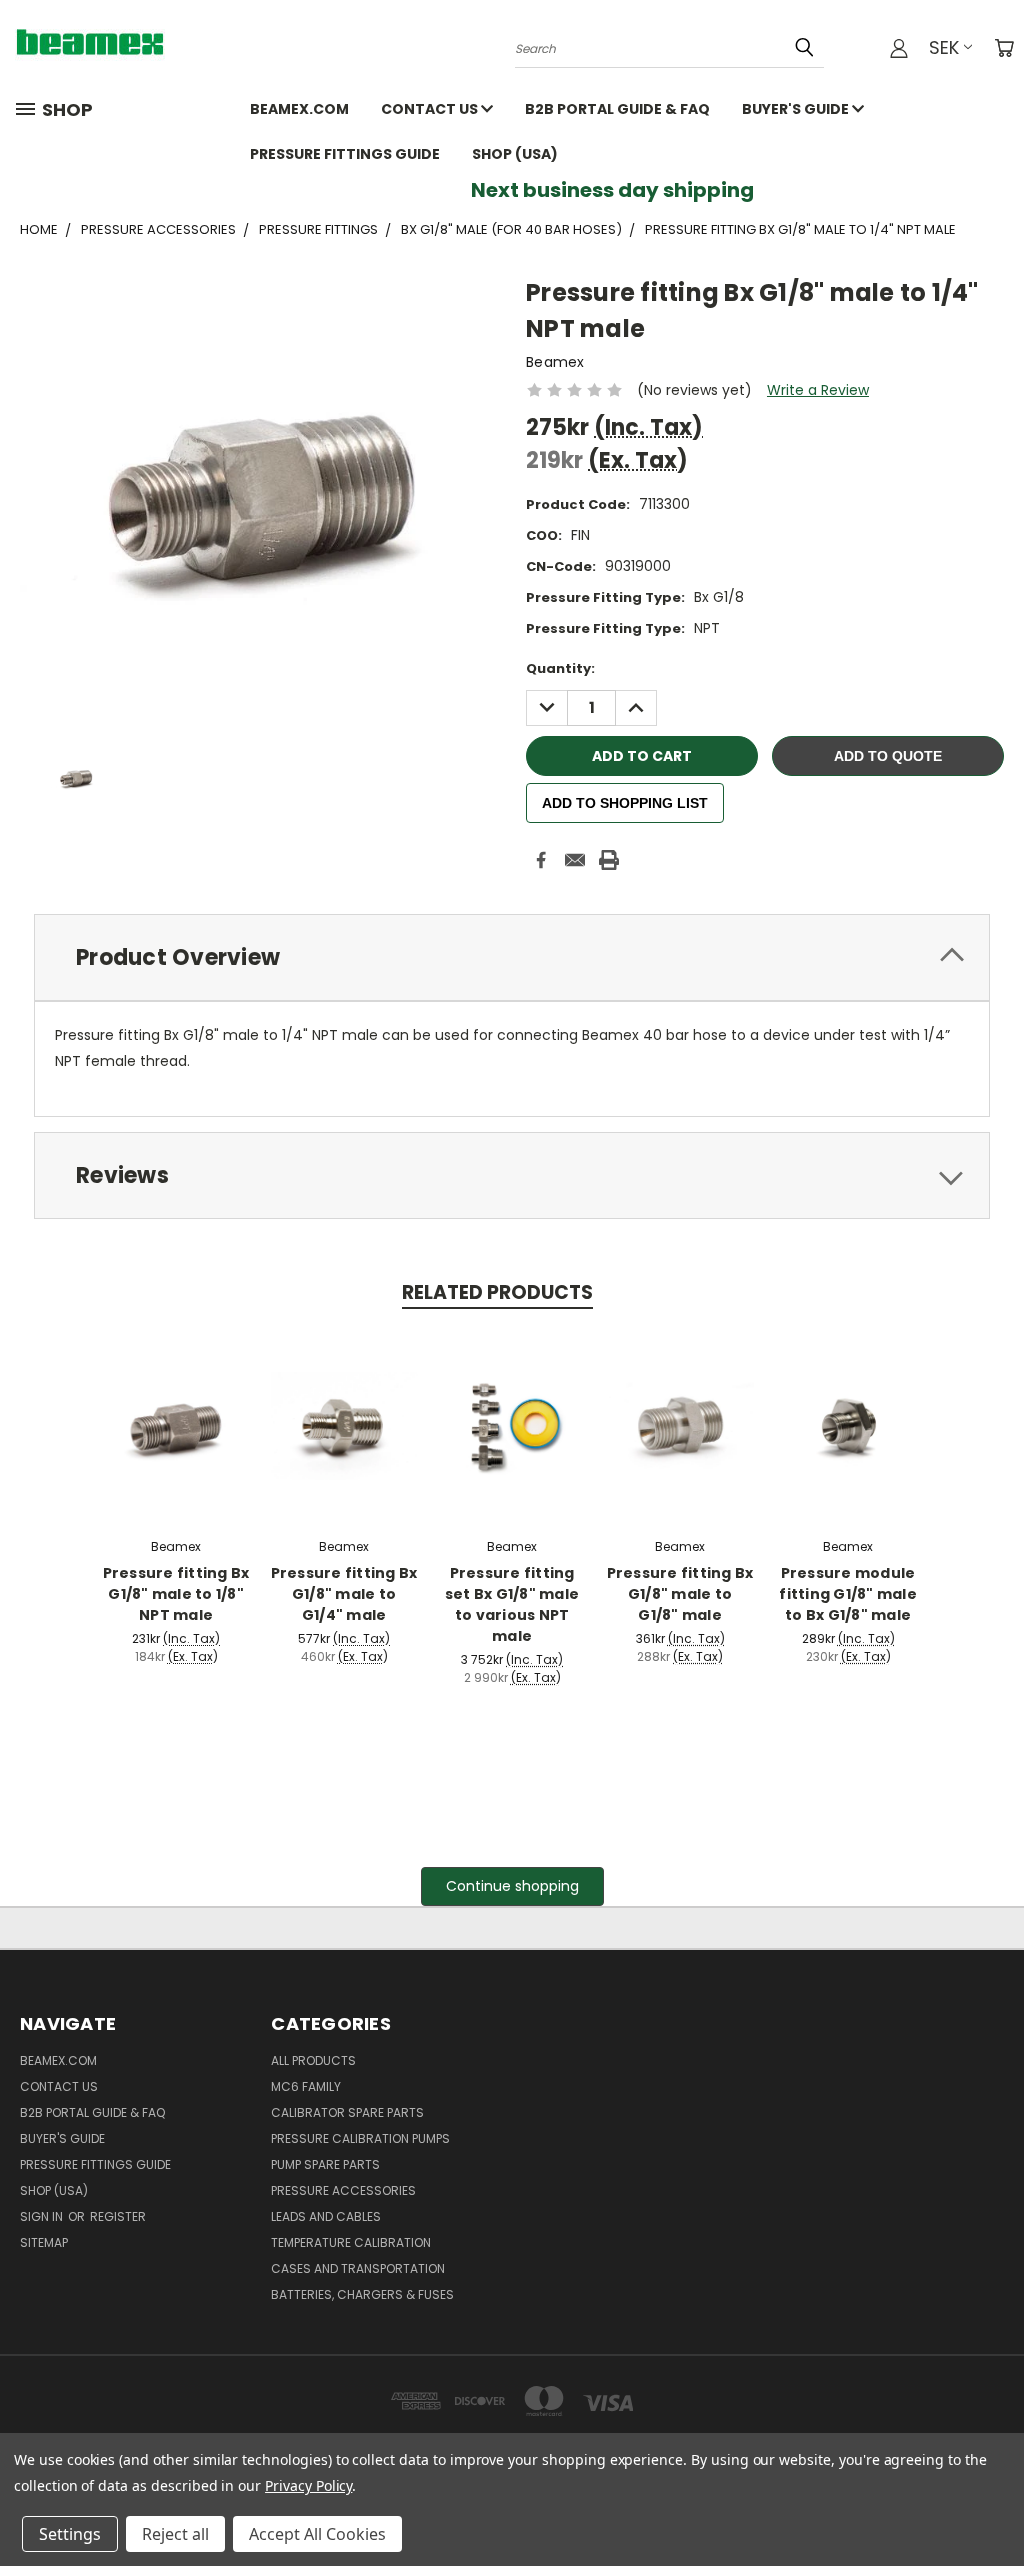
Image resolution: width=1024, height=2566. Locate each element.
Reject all (175, 2534)
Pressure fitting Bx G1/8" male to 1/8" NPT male (176, 1594)
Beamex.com (299, 109)
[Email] (575, 860)
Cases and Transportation (358, 2268)
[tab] (512, 957)
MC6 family (306, 2086)
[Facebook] (541, 860)
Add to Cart (176, 1423)
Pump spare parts (325, 2164)
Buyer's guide (797, 109)
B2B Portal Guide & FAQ (617, 109)
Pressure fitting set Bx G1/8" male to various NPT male (512, 1604)
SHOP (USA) (515, 154)
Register (118, 2216)
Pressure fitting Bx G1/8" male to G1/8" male (680, 1594)
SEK (944, 47)
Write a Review (818, 390)
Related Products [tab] (497, 1292)
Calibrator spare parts (347, 2112)
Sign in (43, 2216)
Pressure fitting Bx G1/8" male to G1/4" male (344, 1594)
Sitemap (44, 2242)
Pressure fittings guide (345, 154)
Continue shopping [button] (512, 1886)
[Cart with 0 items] (1004, 48)
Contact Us (431, 109)
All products (313, 2060)
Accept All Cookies (317, 2534)
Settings (70, 2534)
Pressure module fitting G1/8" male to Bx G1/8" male (848, 1594)
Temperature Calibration (351, 2242)
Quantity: (560, 668)
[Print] (609, 860)
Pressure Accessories (343, 2190)
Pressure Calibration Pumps (360, 2138)
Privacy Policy (308, 2485)
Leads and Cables (326, 2216)
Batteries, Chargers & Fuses (362, 2294)
